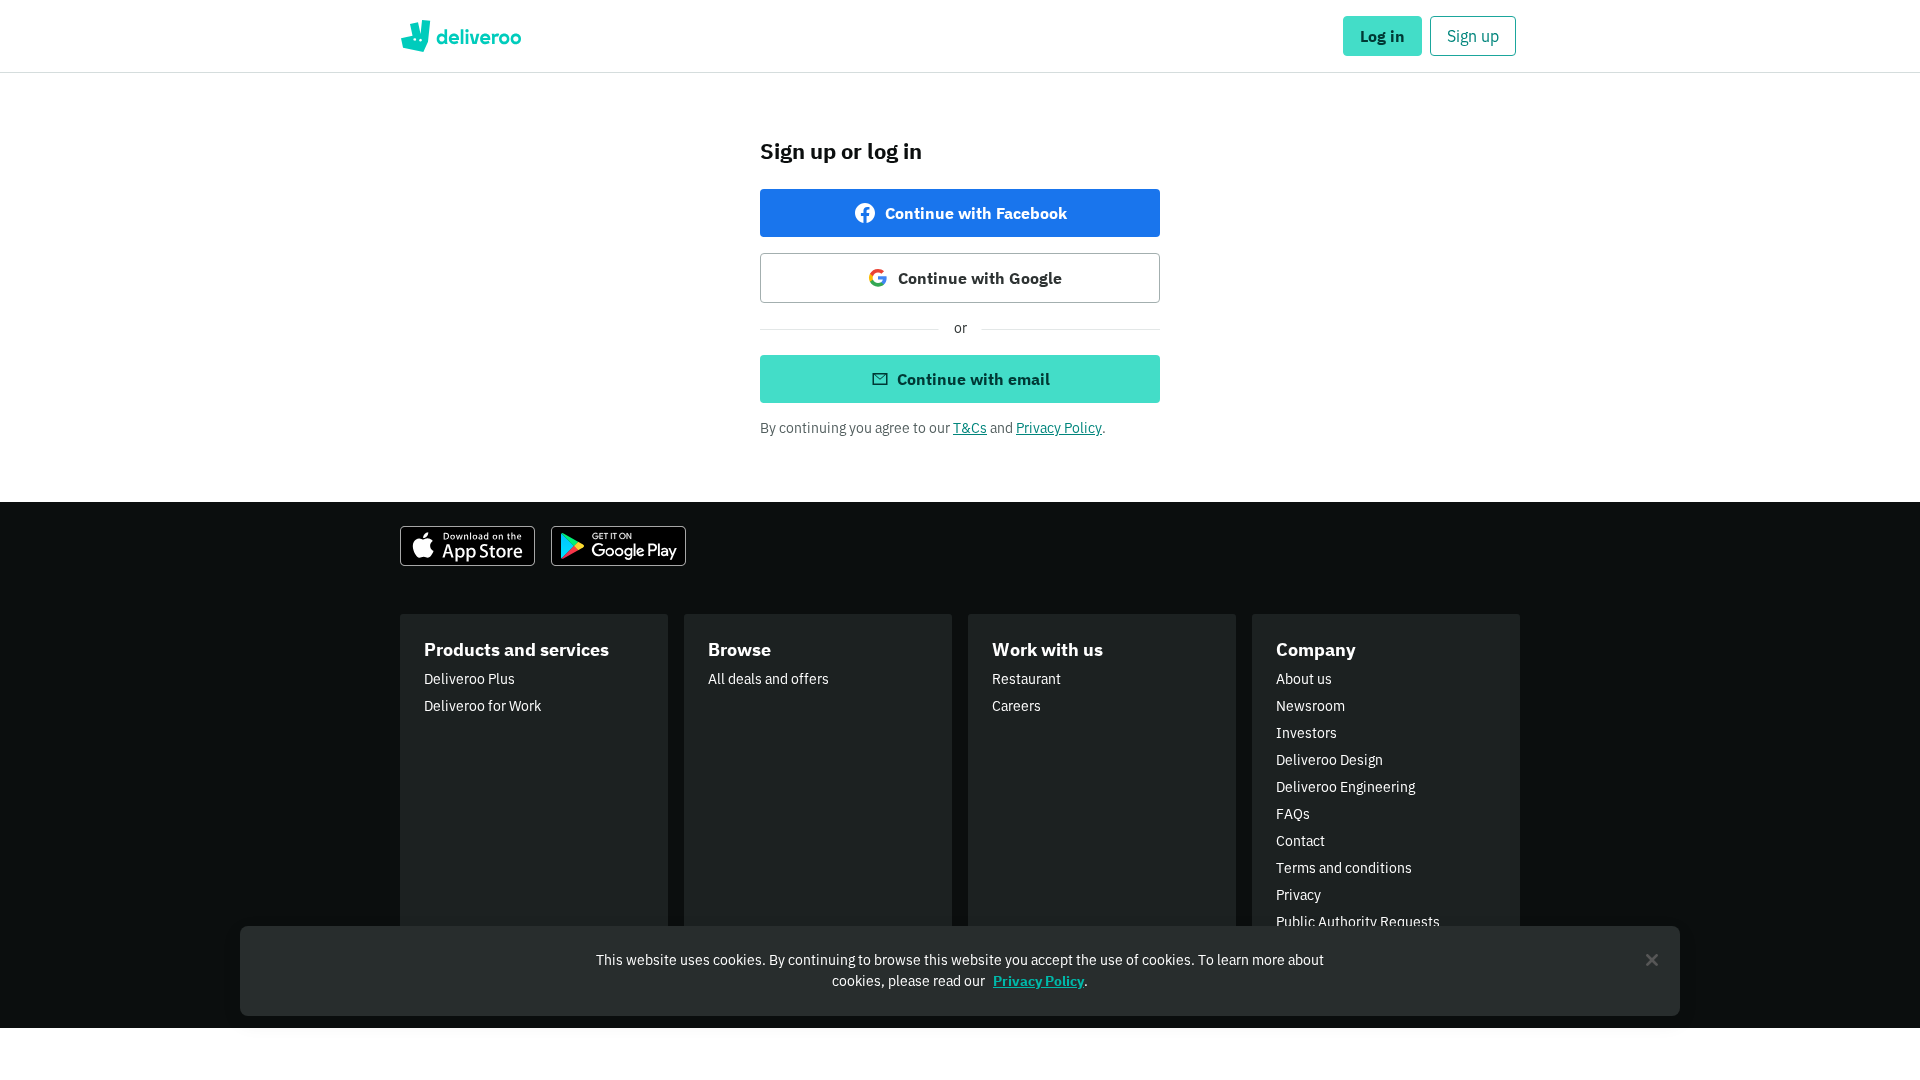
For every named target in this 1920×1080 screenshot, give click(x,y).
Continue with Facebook (976, 213)
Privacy (1298, 895)
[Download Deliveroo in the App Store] (467, 546)
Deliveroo (460, 36)
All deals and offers (768, 679)
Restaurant (1026, 679)
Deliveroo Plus (469, 679)
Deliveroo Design (1329, 760)
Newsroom (1310, 706)
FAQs (1293, 814)
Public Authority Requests (1358, 922)
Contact (1300, 841)
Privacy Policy (1059, 428)
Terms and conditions (1344, 868)
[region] (960, 971)
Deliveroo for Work (482, 706)
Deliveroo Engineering (1345, 787)
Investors (1306, 733)
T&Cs (970, 428)
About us (1304, 679)
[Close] (1652, 960)
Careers (1016, 706)
